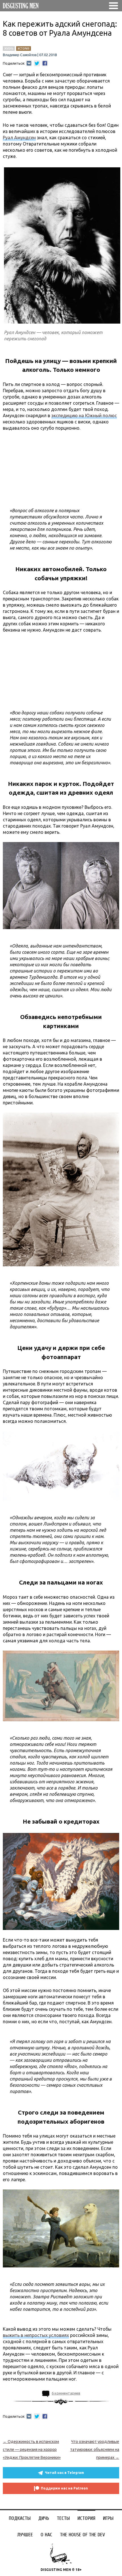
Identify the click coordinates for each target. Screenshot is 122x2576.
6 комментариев (66, 2393)
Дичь (44, 2518)
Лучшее (25, 2535)
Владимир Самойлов (20, 55)
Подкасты (20, 2518)
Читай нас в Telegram (64, 2473)
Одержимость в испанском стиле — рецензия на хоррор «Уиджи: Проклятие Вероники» (32, 2450)
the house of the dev (82, 2535)
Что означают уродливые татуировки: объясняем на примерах (95, 2450)
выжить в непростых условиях (36, 2335)
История (86, 2518)
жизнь (9, 48)
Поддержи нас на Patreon (64, 2488)
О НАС (46, 2535)
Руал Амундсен (19, 138)
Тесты (63, 2518)
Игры (108, 2518)
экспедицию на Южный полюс (84, 415)
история (24, 48)
